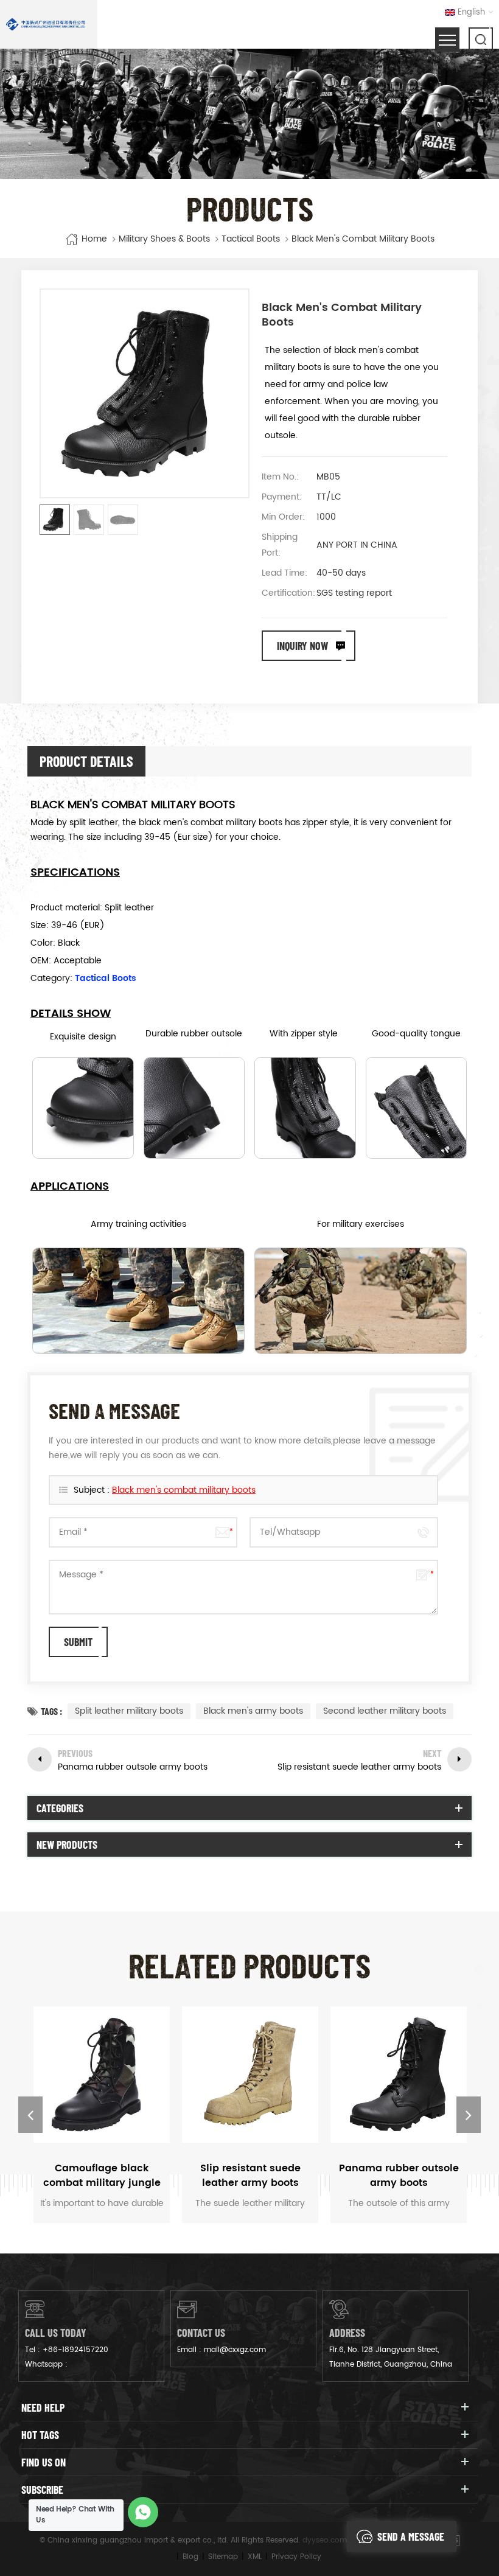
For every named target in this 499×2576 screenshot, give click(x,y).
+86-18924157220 (75, 2350)
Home (94, 239)
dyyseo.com (325, 2540)
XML (255, 2557)
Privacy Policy (296, 2557)
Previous (30, 2115)
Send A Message (411, 2536)
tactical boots (251, 239)
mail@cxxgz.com (235, 2350)
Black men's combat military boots (184, 1490)
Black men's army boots (253, 1711)
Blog (190, 2557)
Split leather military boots (129, 1711)
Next (469, 2115)
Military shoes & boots (164, 239)
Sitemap (223, 2557)
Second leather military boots (385, 1711)
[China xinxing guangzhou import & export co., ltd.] (46, 24)
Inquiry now (302, 646)
